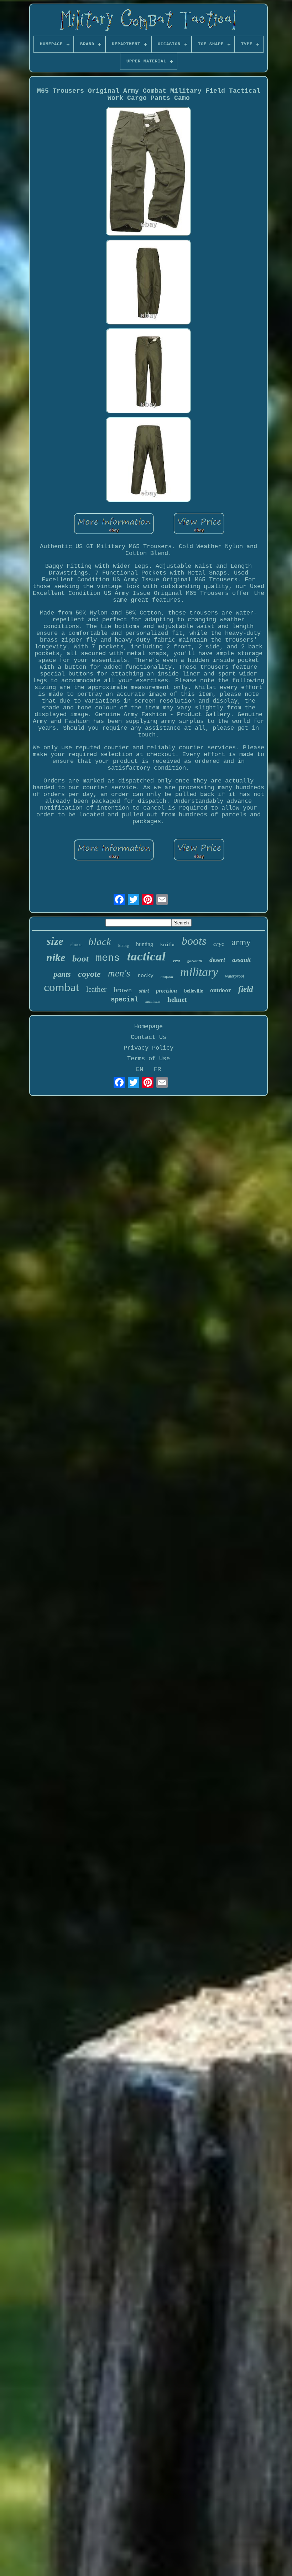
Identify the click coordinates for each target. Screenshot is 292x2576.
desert (217, 960)
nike (56, 957)
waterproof (234, 976)
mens (108, 958)
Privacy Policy (148, 1048)
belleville (194, 991)
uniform (167, 977)
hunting (145, 944)
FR (157, 1069)
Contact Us (148, 1037)
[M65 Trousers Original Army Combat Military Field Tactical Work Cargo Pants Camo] (148, 172)
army (241, 942)
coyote (89, 974)
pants (62, 974)
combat (61, 987)
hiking (124, 945)
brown (123, 990)
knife (167, 945)
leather (96, 989)
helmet (177, 999)
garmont (195, 961)
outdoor (221, 990)
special (124, 1000)
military (199, 972)
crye (219, 944)
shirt (144, 991)
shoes (76, 945)
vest (176, 961)
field (246, 989)
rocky (145, 976)
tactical (146, 956)
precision (166, 991)
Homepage (148, 1027)
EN (140, 1069)
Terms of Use (148, 1059)
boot (80, 958)
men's (119, 973)
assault (241, 960)
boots (194, 941)
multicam (153, 1001)
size (55, 941)
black (100, 942)
